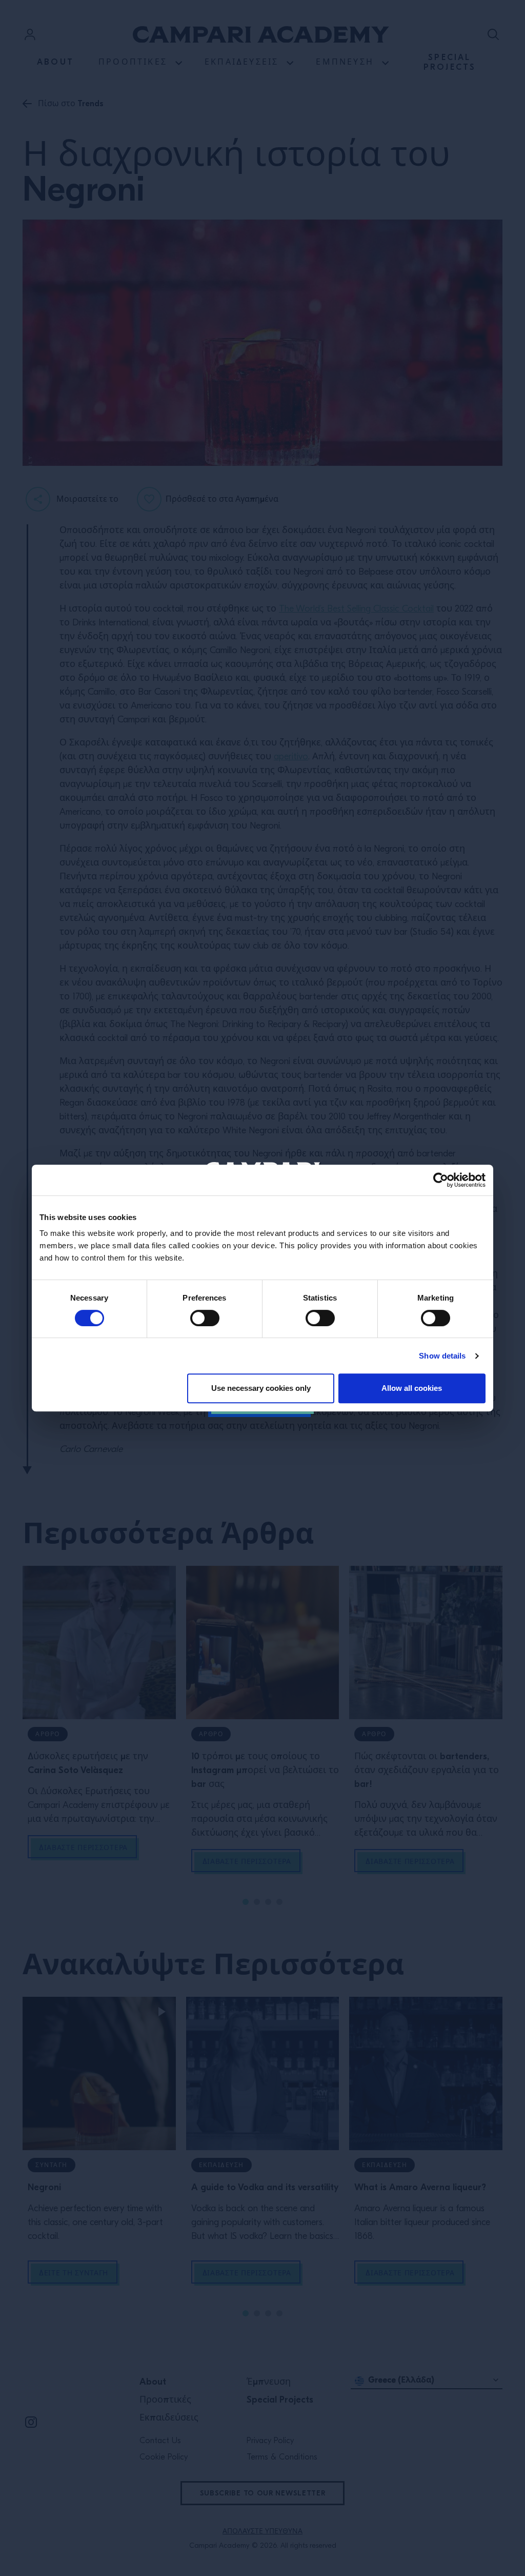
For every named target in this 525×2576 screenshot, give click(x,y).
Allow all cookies (412, 1388)
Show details (442, 1356)
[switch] (205, 1318)
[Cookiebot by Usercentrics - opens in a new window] (441, 1180)
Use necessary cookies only (261, 1388)
